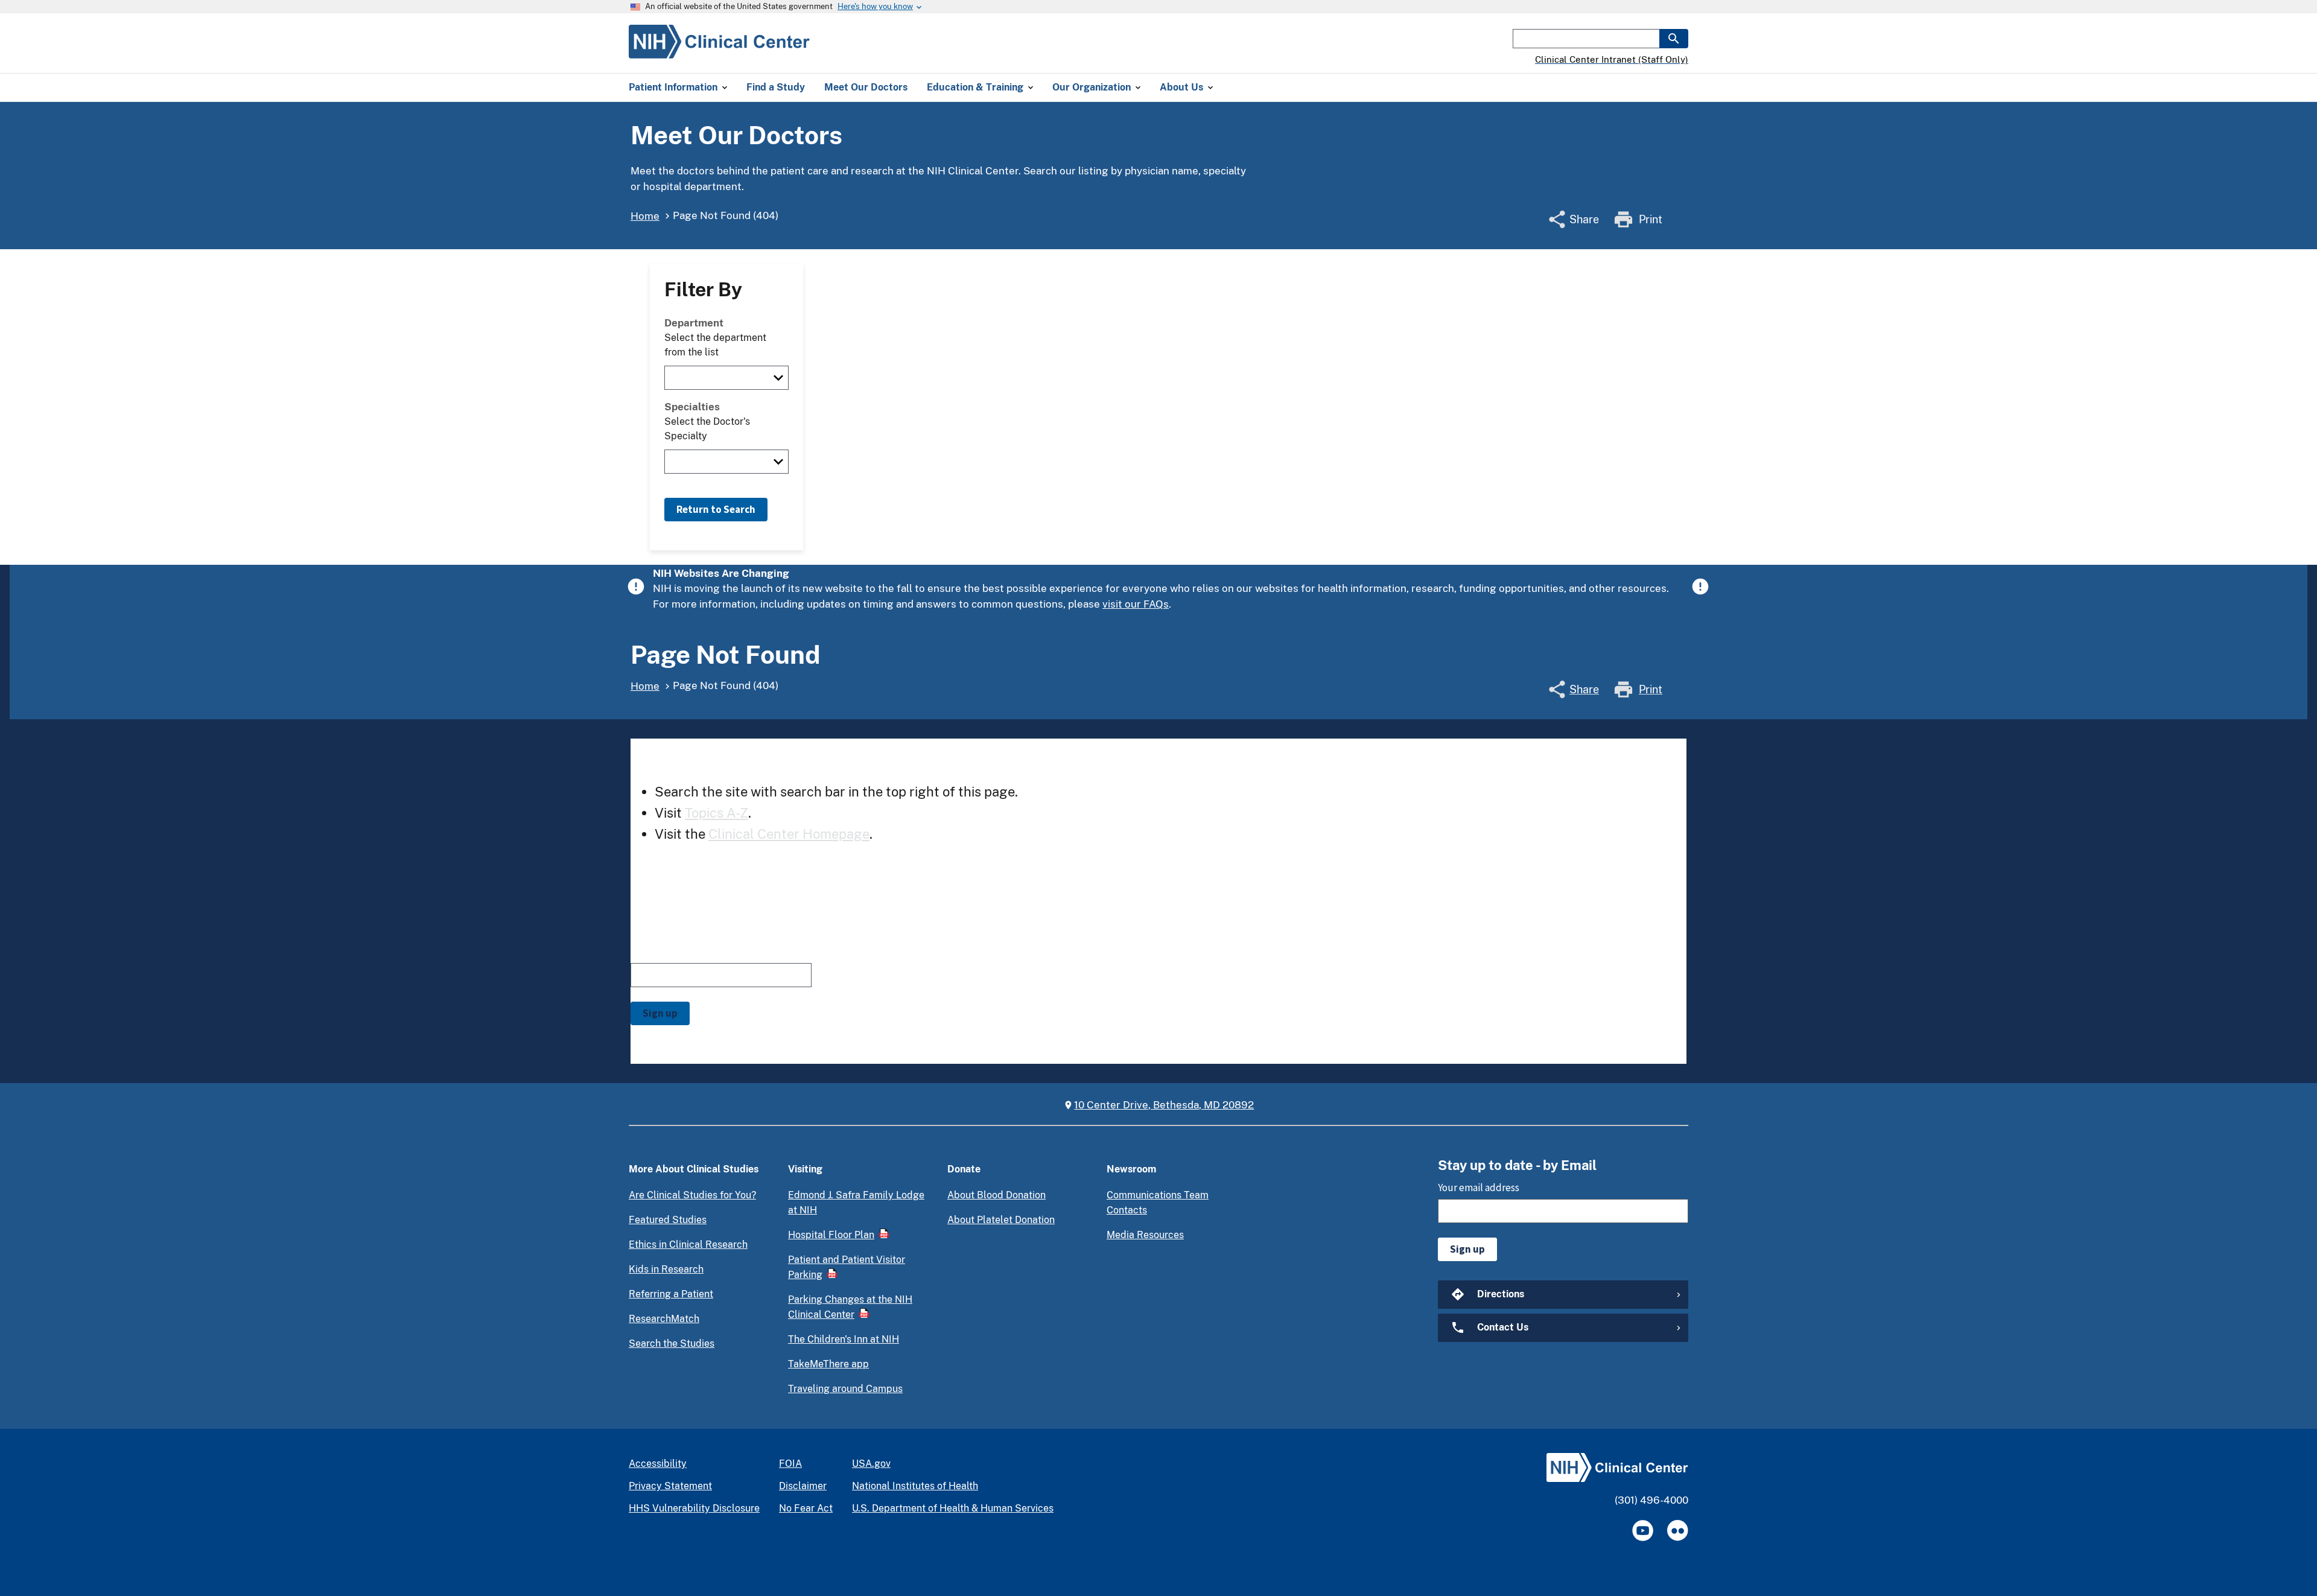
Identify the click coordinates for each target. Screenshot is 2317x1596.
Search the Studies (672, 1343)
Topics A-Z (717, 813)
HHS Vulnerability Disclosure (694, 1508)
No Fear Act (806, 1508)
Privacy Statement (670, 1486)
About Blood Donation (996, 1195)
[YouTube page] (1643, 1531)
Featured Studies (668, 1220)
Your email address (671, 952)
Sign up (660, 1013)
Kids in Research (666, 1269)
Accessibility (658, 1464)
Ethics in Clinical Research (688, 1245)
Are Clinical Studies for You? (692, 1195)
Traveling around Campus (845, 1389)
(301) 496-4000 (1651, 1500)
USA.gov (871, 1464)
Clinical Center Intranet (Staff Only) (1612, 59)
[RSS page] (1678, 1531)
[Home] (719, 51)
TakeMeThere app (828, 1364)
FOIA (790, 1464)
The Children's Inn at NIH (844, 1339)
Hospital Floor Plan (831, 1235)
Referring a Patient (671, 1294)
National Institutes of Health (915, 1486)
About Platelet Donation (1001, 1220)
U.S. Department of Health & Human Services (953, 1508)
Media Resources (1145, 1235)
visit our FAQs (1136, 604)
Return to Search (716, 509)
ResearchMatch (664, 1319)
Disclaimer (803, 1486)
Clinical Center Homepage (789, 834)
